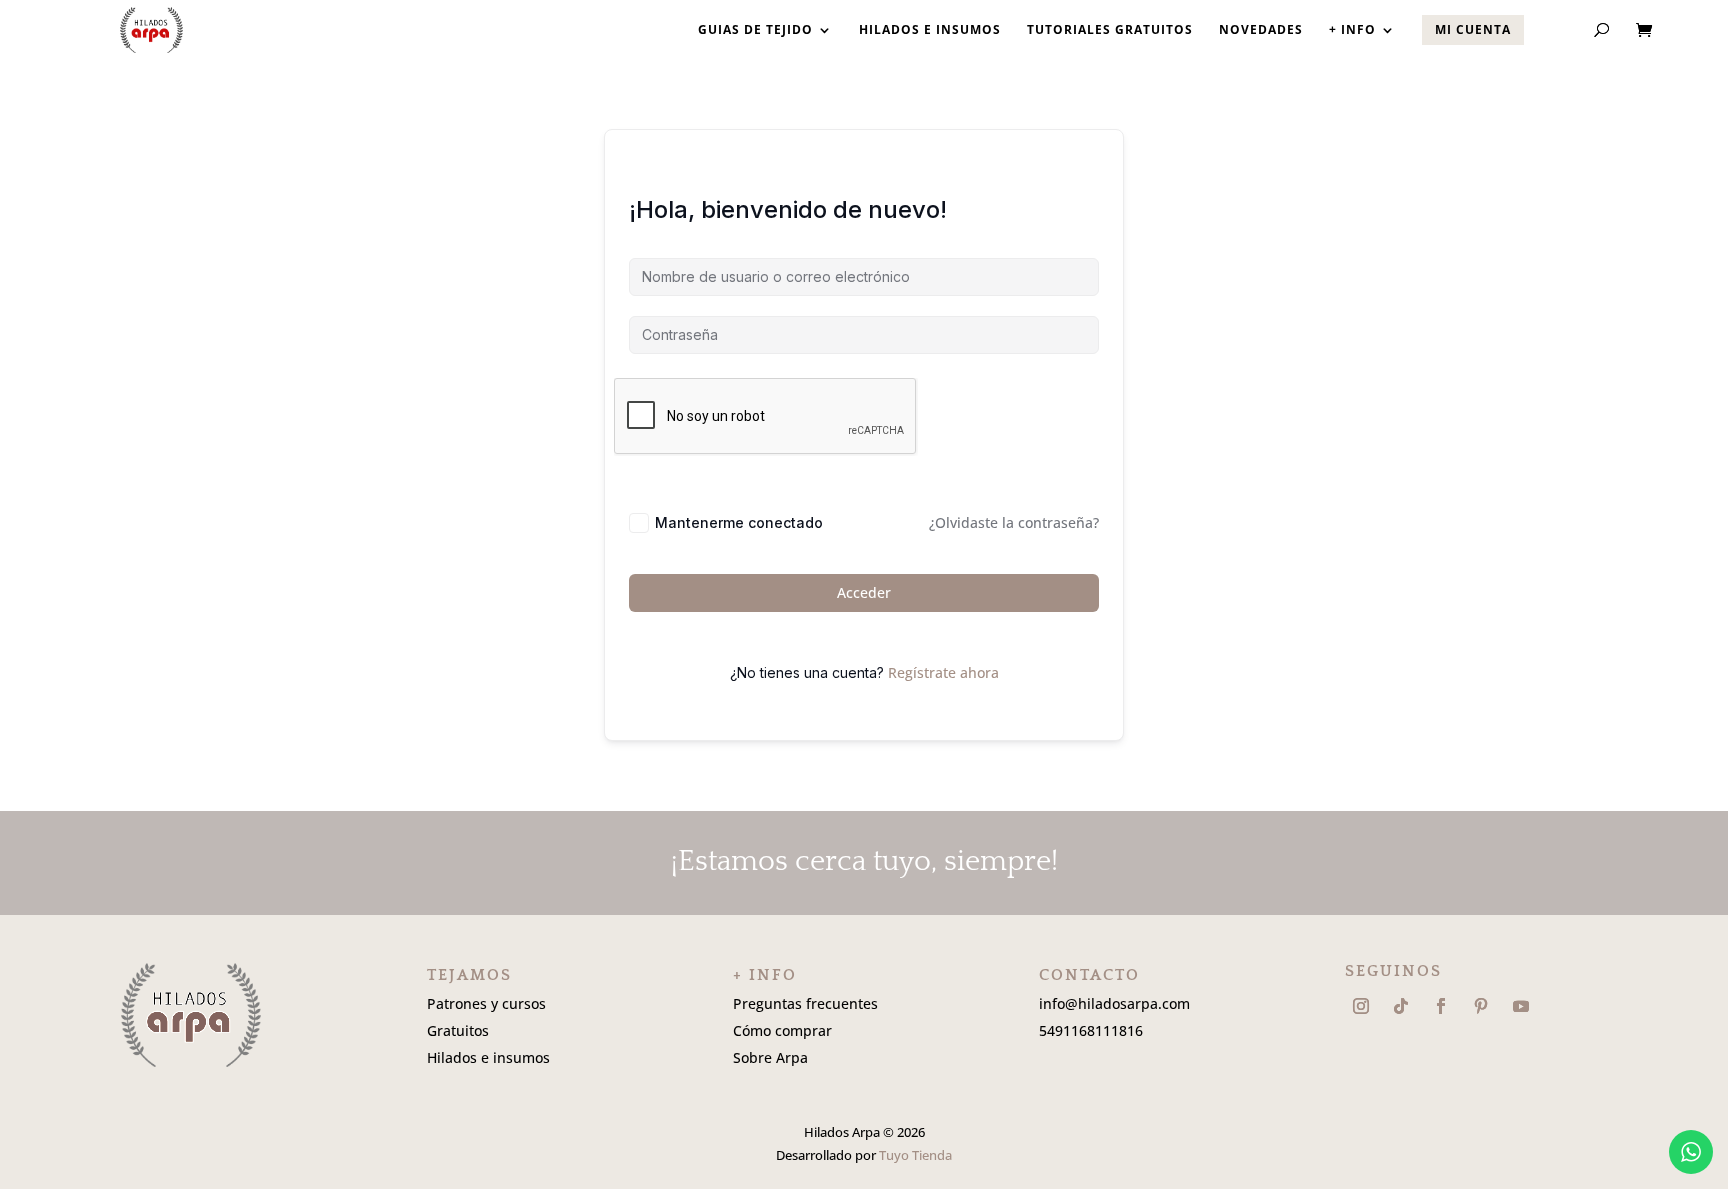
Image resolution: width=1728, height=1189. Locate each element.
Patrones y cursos (486, 1003)
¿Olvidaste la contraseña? (1014, 522)
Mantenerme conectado (739, 522)
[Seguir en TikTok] (1401, 1006)
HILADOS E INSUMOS (930, 30)
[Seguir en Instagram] (1361, 1006)
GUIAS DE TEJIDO (755, 30)
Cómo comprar (782, 1030)
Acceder (864, 592)
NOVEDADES (1261, 30)
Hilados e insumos (488, 1057)
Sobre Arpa (770, 1057)
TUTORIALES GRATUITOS (1110, 30)
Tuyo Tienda (915, 1155)
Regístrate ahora (943, 672)
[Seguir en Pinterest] (1481, 1006)
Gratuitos (458, 1030)
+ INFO (1352, 30)
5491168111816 (1091, 1030)
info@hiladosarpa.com (1114, 1003)
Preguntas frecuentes (805, 1003)
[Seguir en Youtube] (1521, 1006)
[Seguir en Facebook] (1441, 1006)
